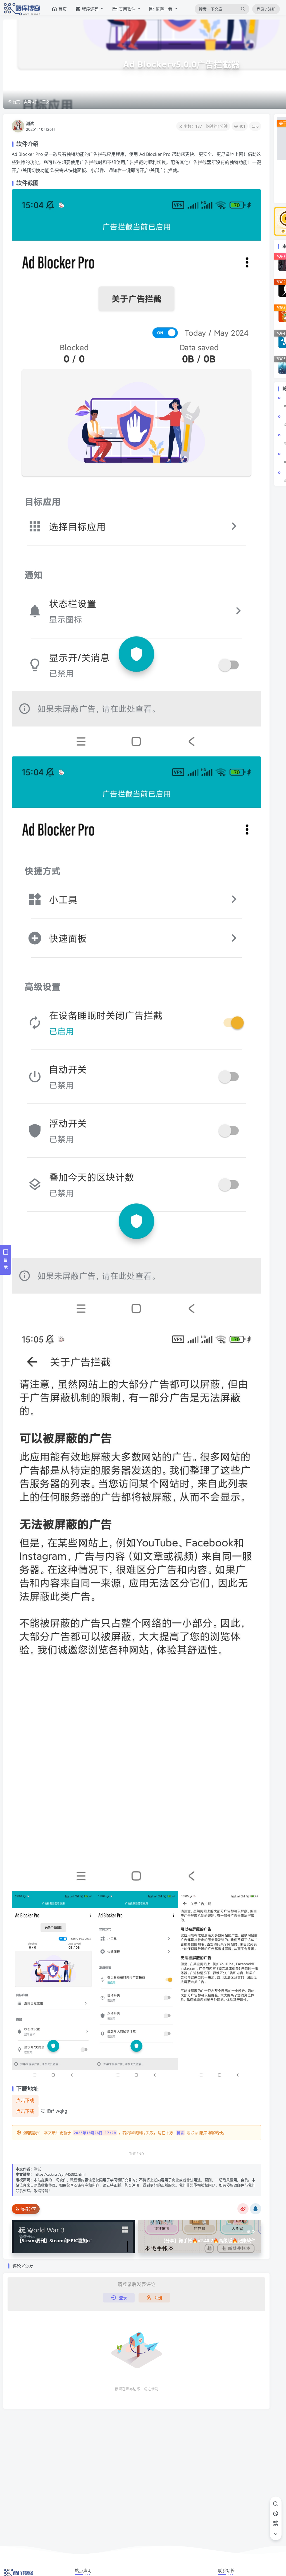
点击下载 (25, 2100)
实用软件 (31, 102)
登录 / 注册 (266, 9)
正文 (46, 102)
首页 (16, 102)
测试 (30, 123)
